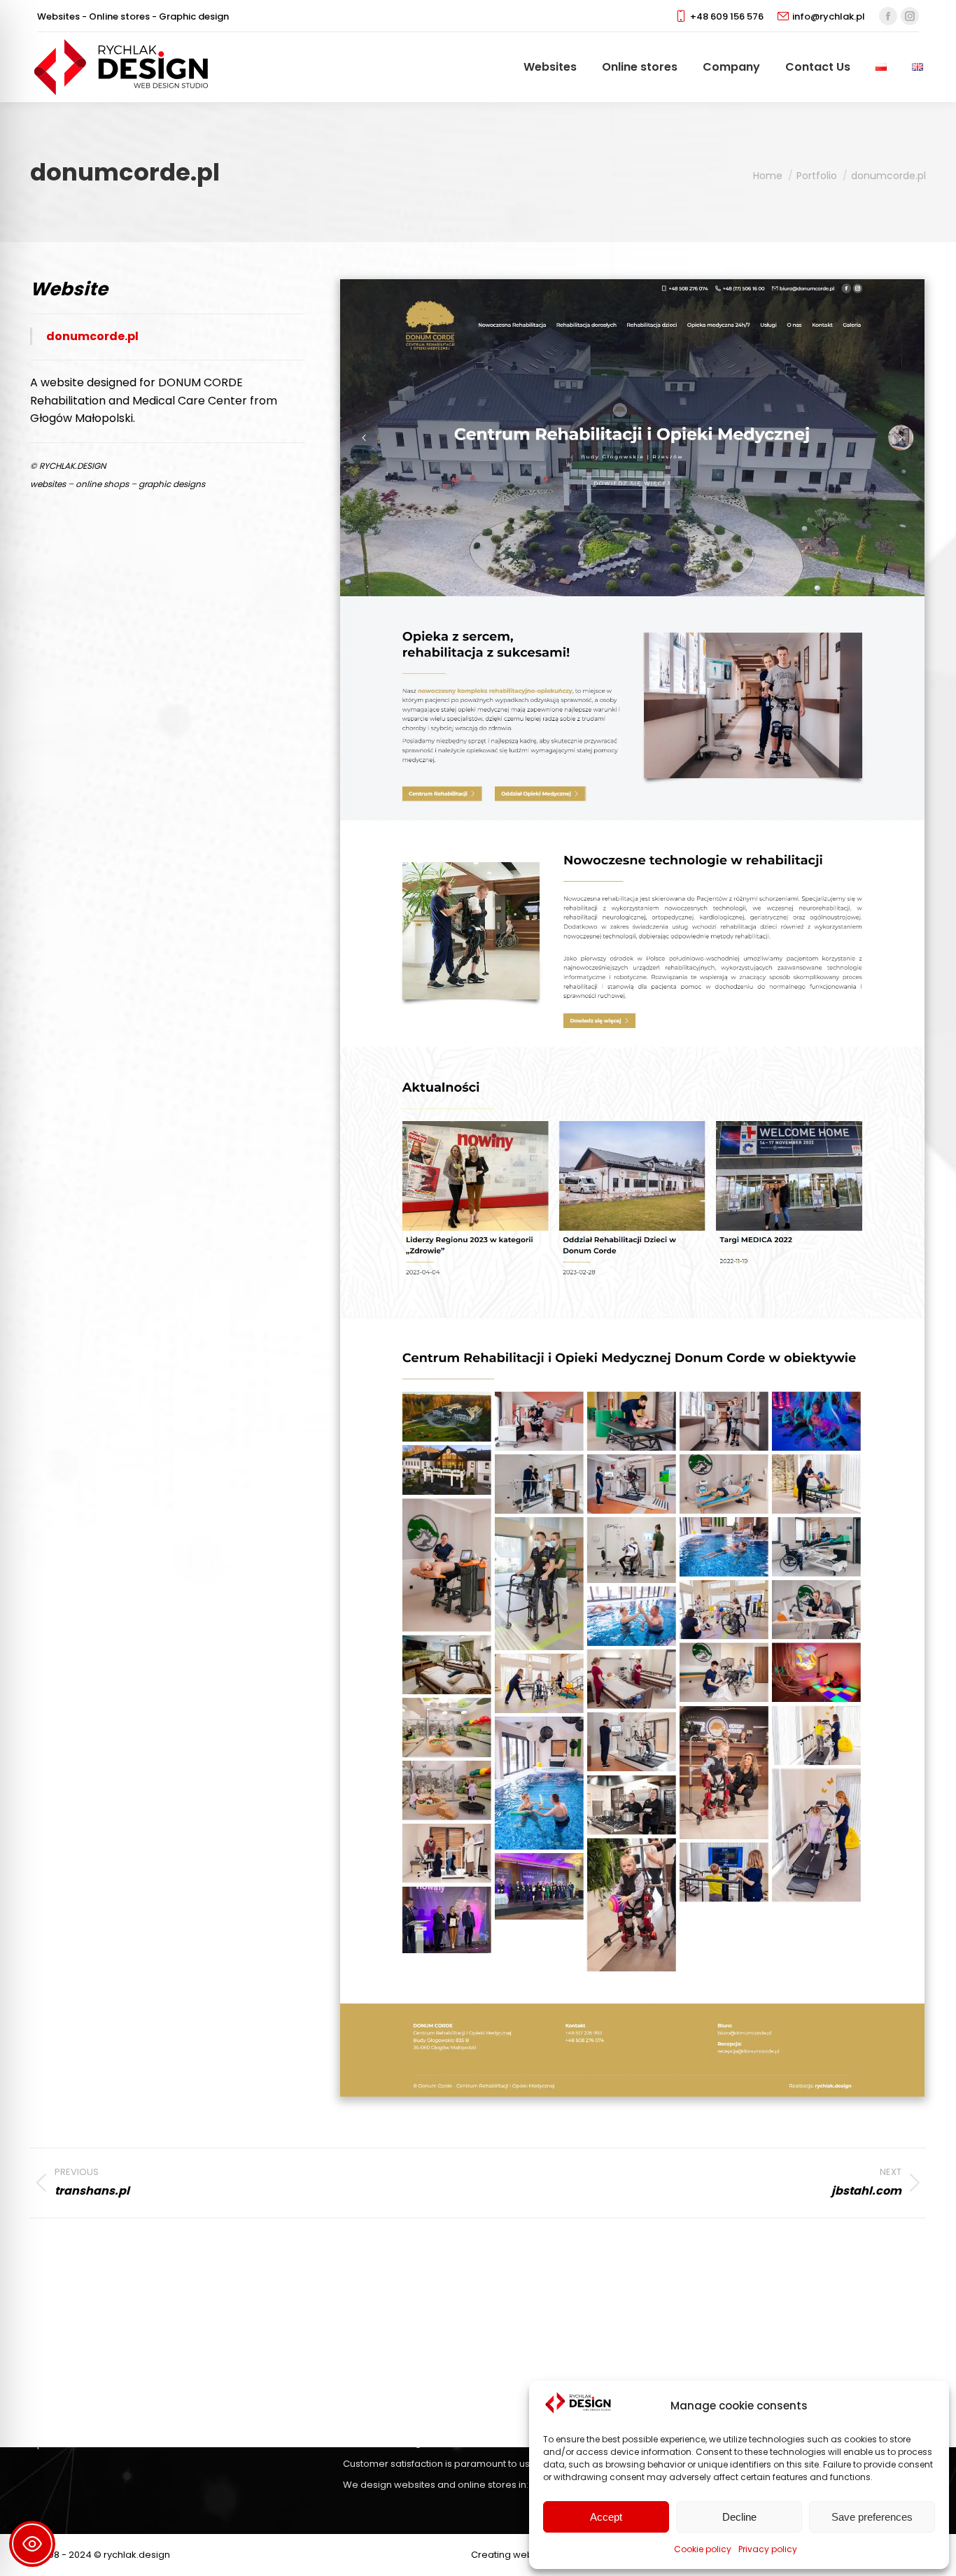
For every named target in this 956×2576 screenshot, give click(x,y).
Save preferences (872, 2517)
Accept (606, 2517)
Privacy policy (768, 2549)
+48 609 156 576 (727, 16)
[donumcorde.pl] (632, 1188)
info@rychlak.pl (829, 16)
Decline (739, 2517)
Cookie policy (703, 2549)
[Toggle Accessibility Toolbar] (32, 2544)
